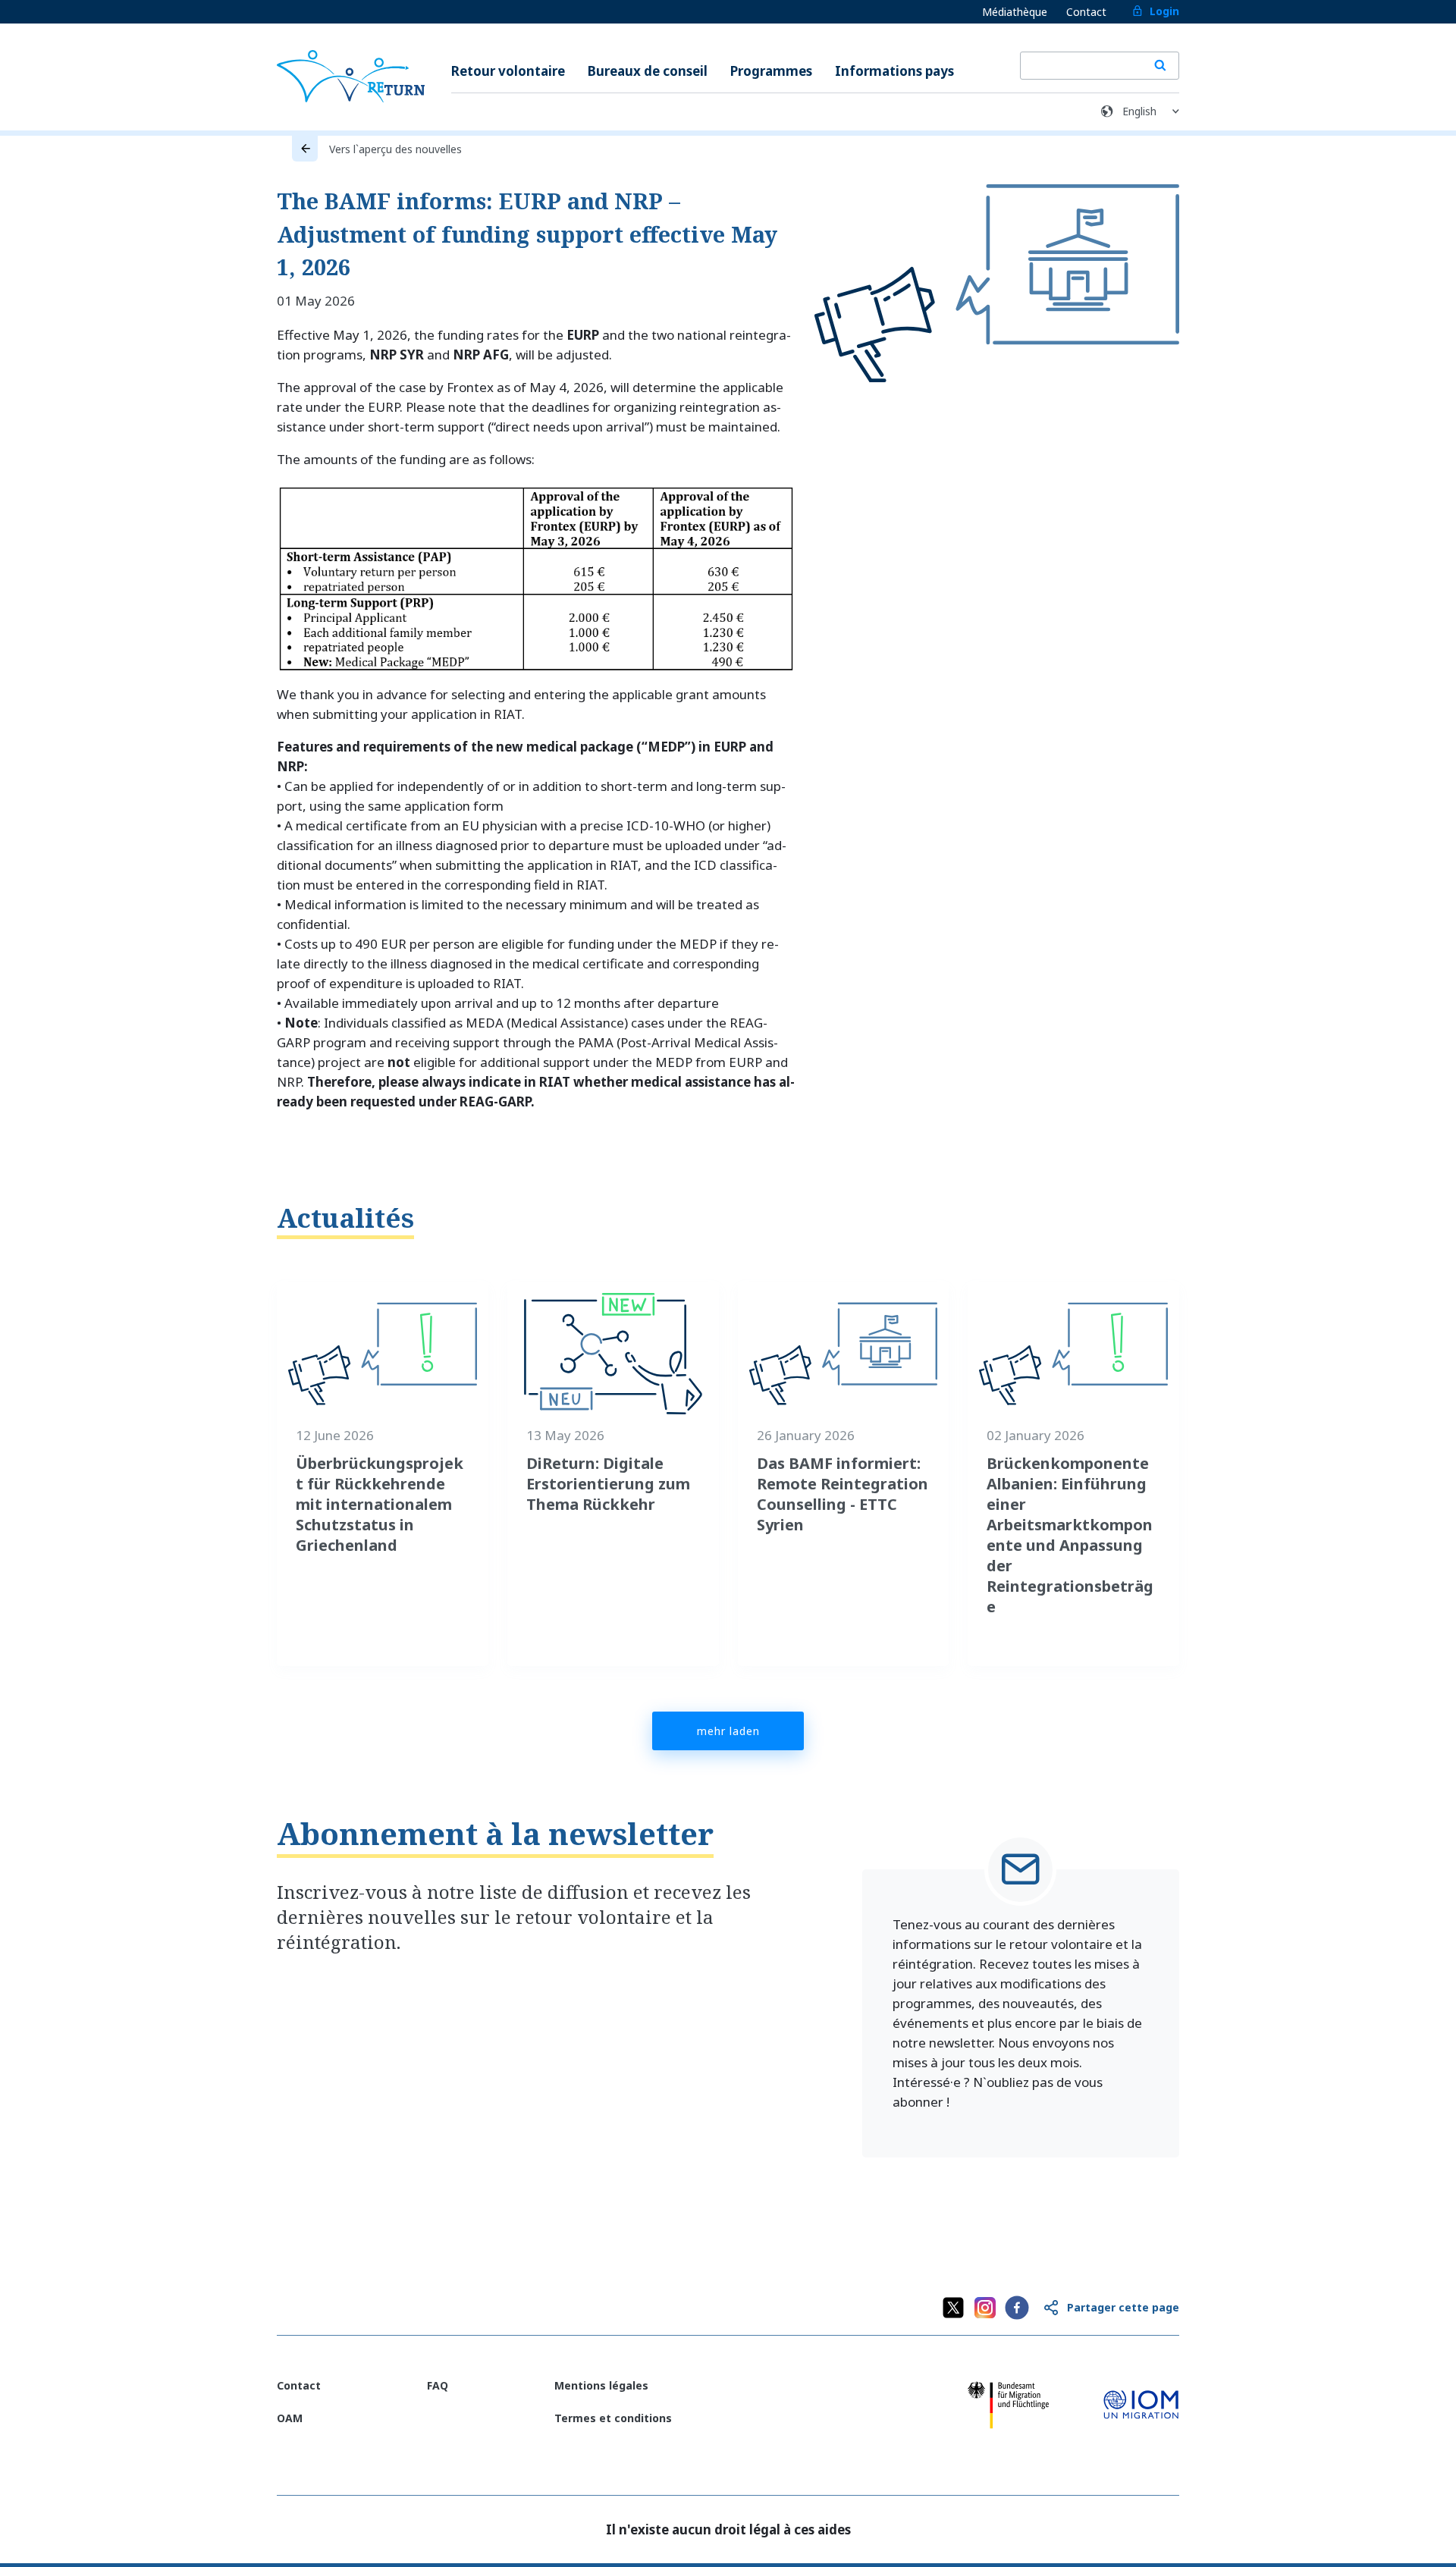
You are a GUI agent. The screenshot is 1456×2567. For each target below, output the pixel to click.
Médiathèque (1015, 12)
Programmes (771, 71)
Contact (1086, 12)
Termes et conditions (613, 2418)
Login (1164, 11)
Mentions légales (601, 2385)
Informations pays (894, 71)
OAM (290, 2418)
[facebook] (1017, 2308)
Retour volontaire (508, 71)
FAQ (438, 2385)
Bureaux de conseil (648, 71)
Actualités (345, 1218)
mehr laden (728, 1731)
